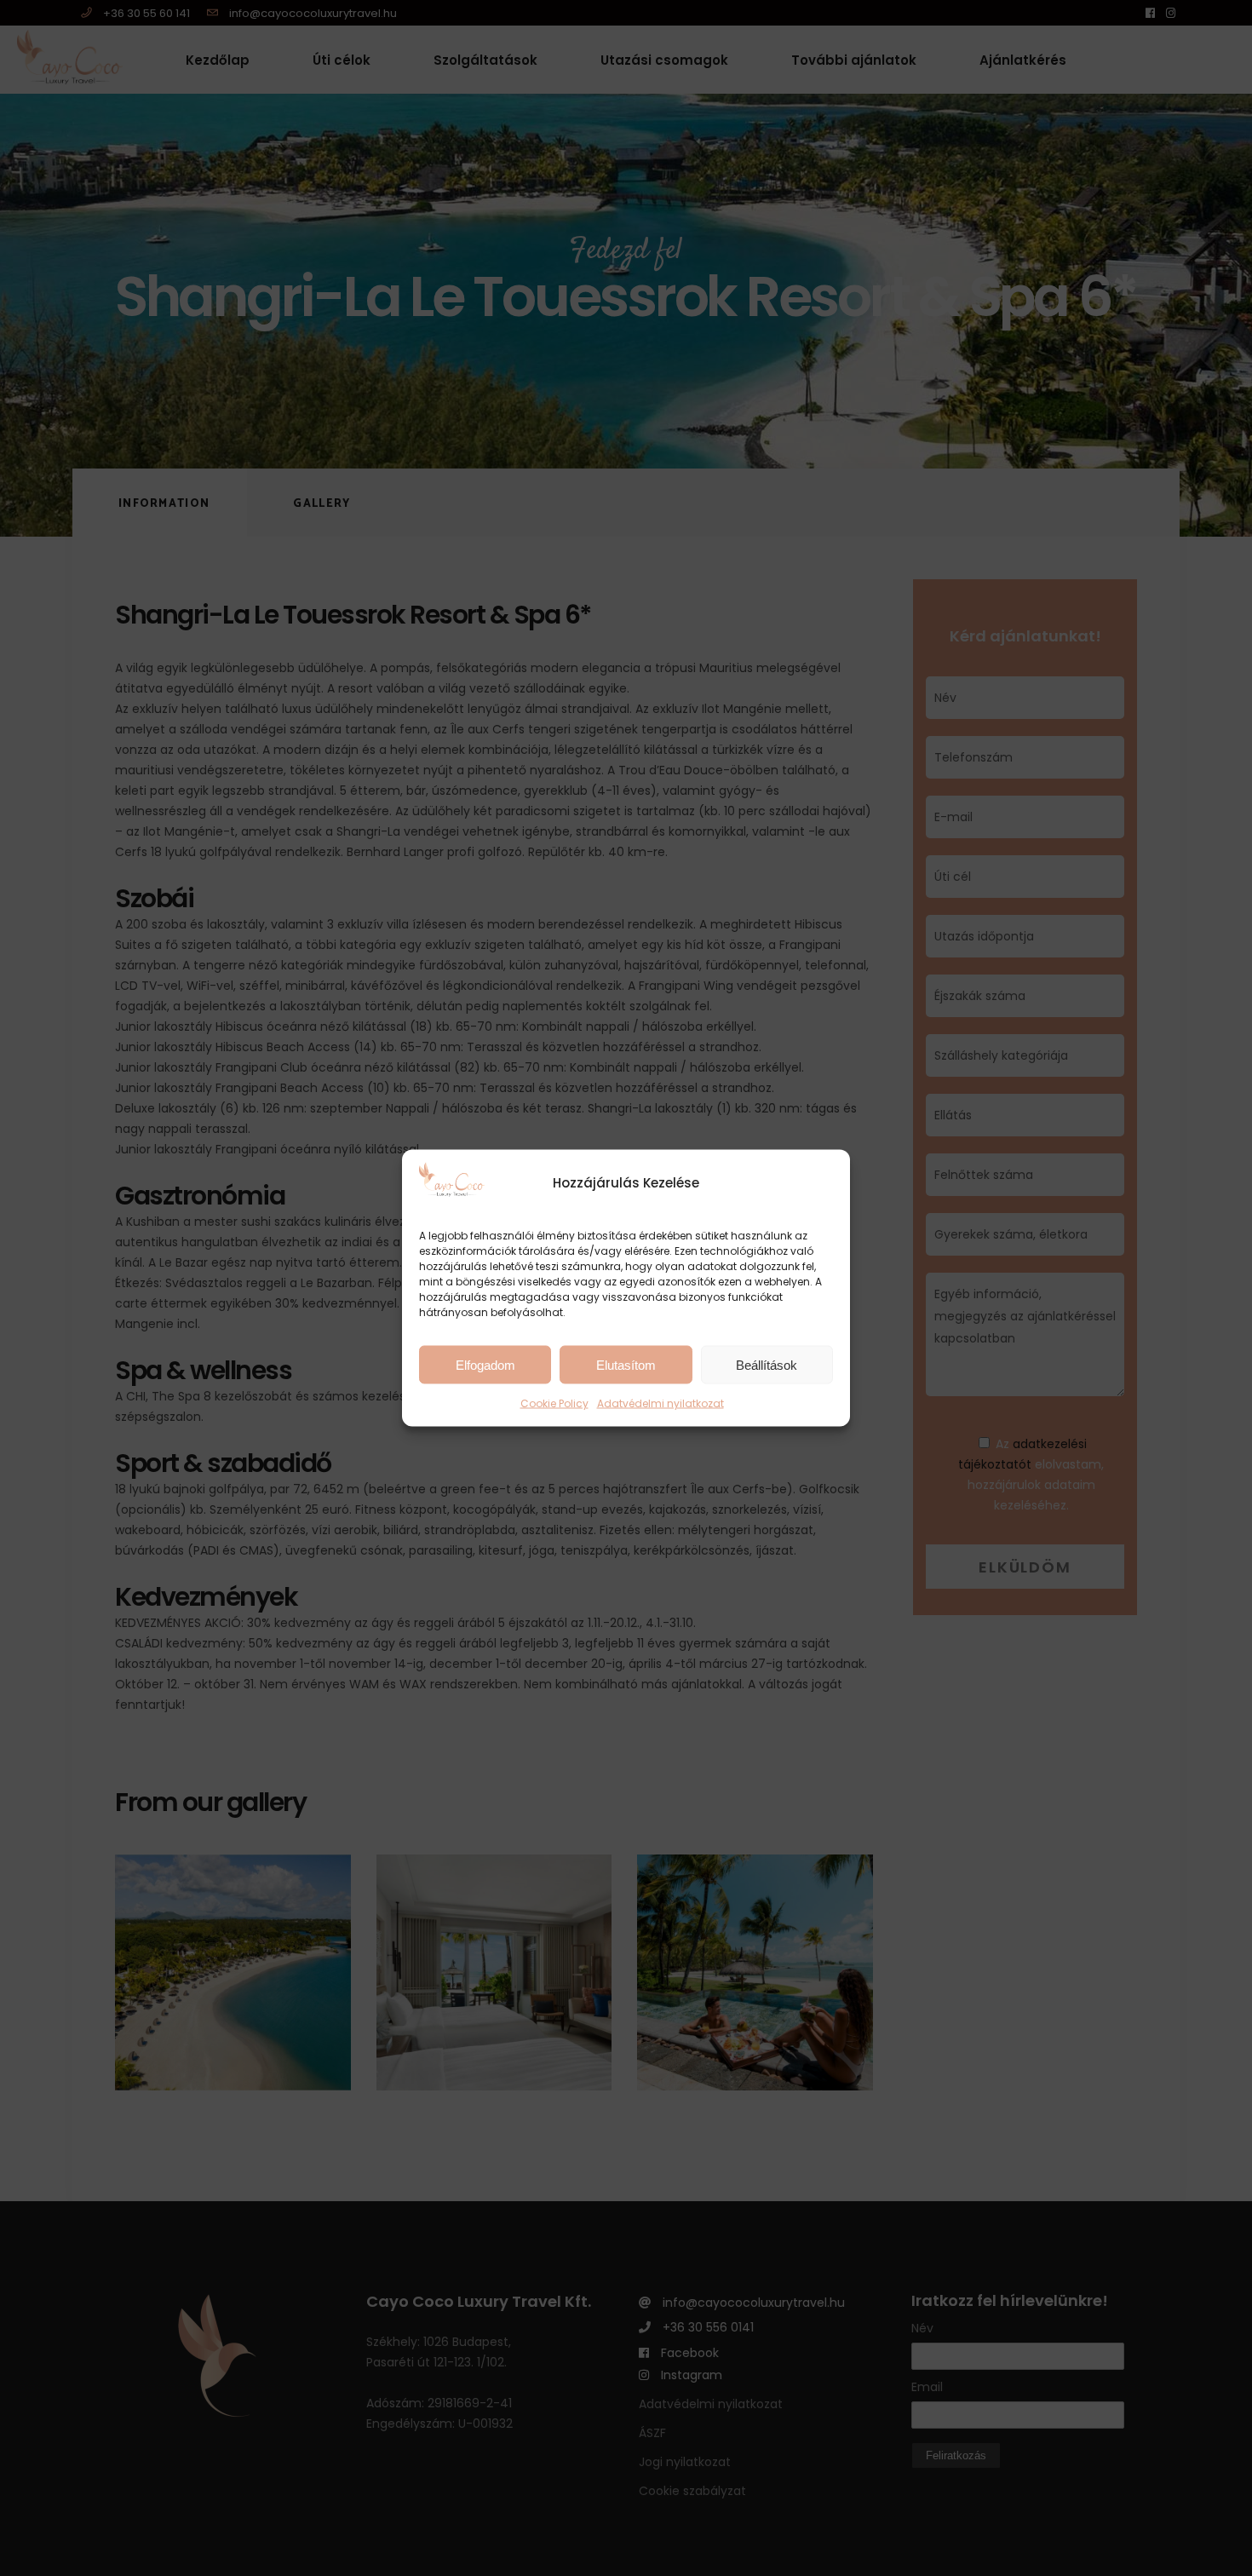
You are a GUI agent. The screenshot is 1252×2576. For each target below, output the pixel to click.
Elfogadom (485, 1364)
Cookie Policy (554, 1403)
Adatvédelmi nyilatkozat (660, 1403)
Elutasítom (626, 1364)
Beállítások (767, 1364)
